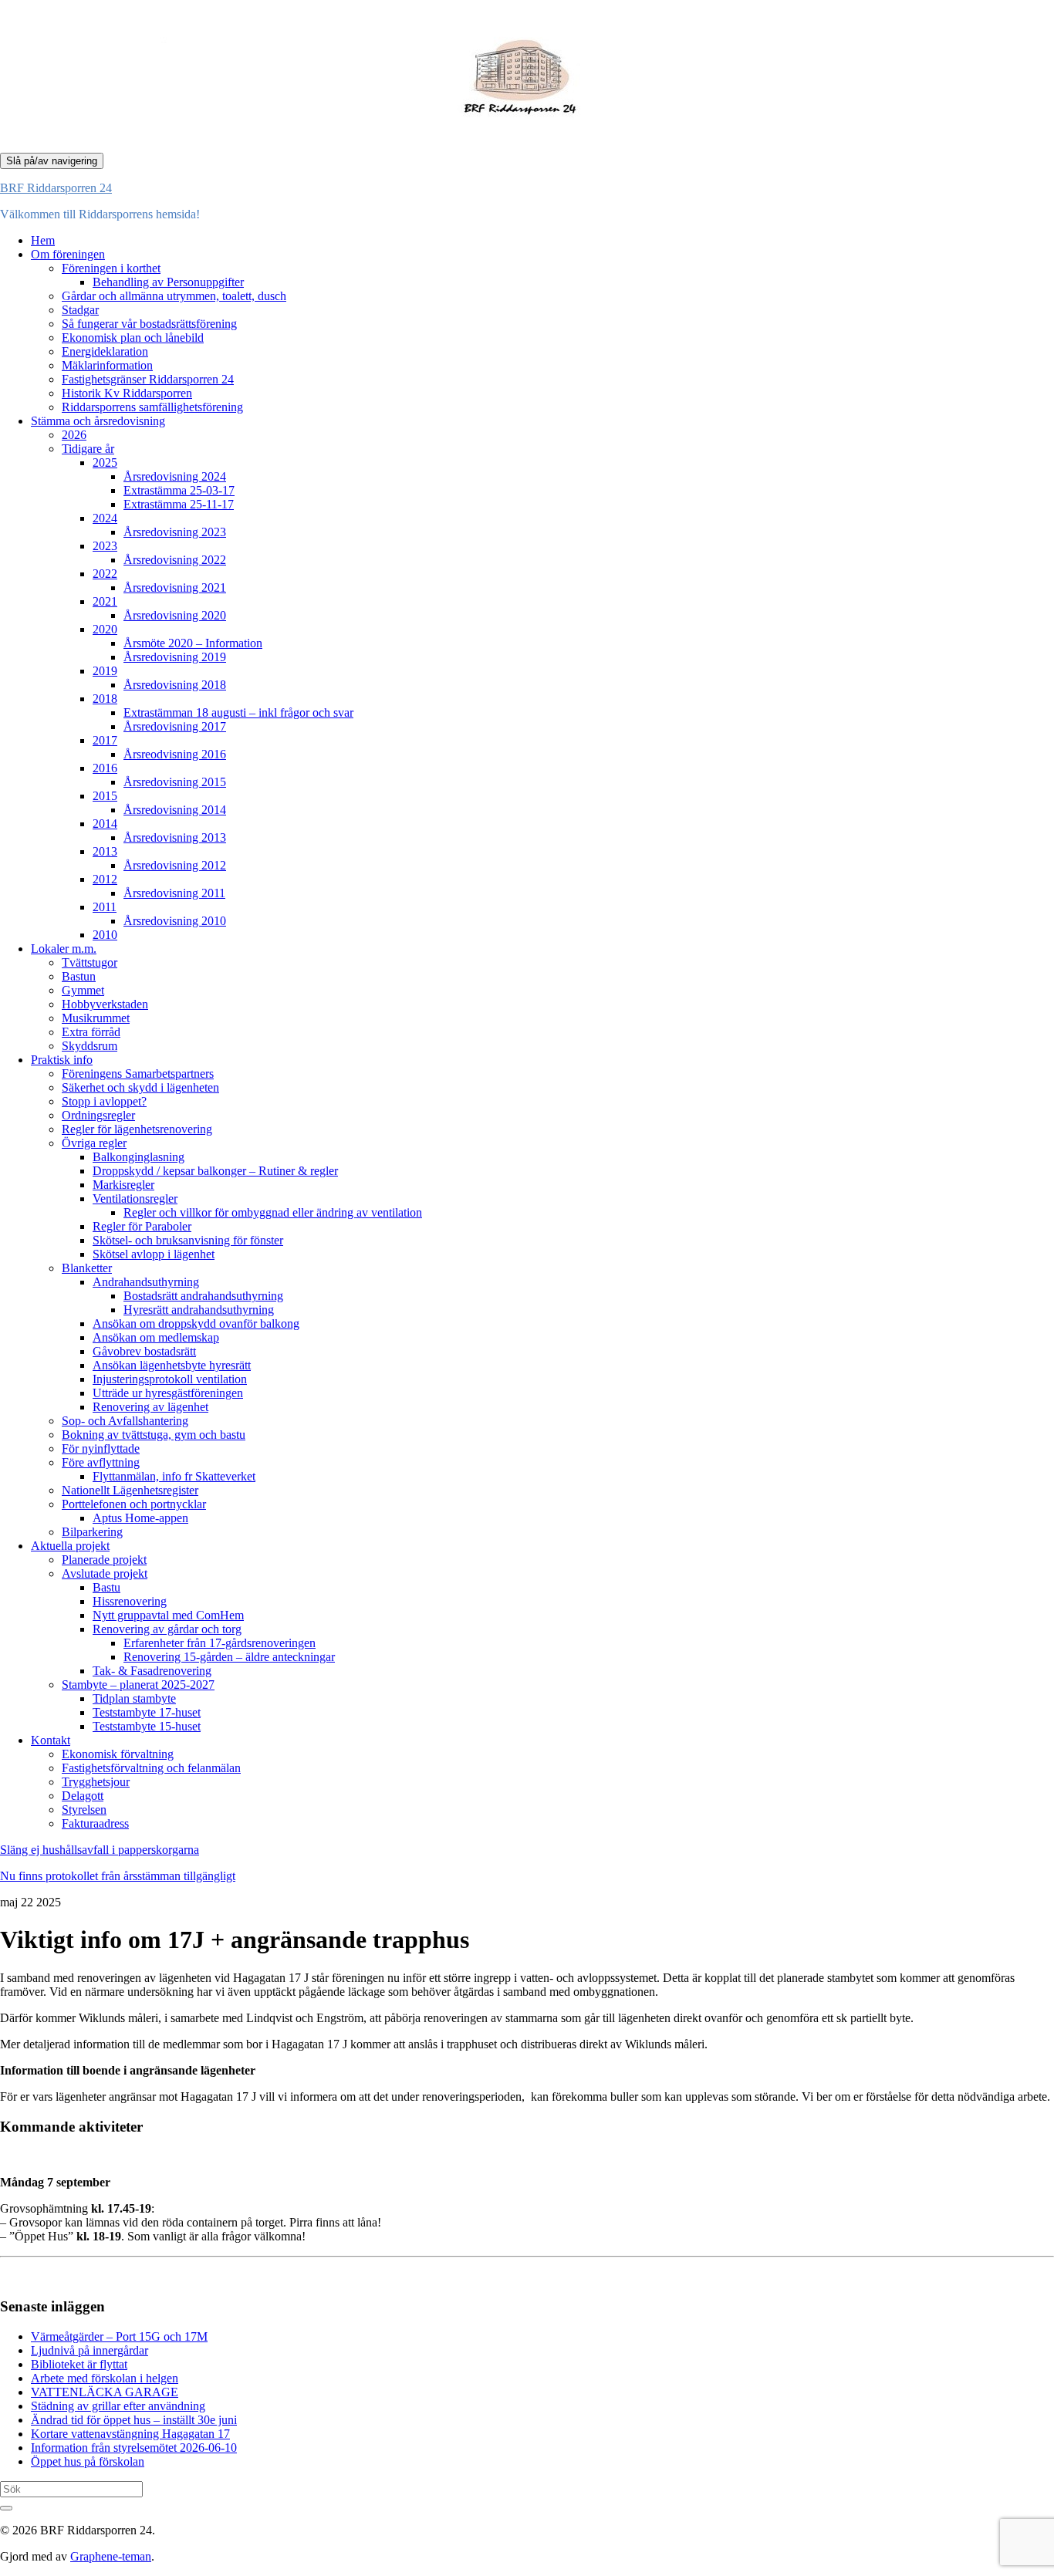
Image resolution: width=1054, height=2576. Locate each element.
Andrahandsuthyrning (146, 1282)
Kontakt (51, 1740)
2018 (105, 699)
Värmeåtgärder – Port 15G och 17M (119, 2336)
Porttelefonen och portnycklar (134, 1504)
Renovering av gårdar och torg (167, 1629)
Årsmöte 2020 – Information (193, 643)
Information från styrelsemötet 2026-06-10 (134, 2448)
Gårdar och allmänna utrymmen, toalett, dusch (174, 296)
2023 (105, 546)
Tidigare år (88, 449)
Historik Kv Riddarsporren (127, 393)
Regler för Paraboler (142, 1226)
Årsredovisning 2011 (174, 893)
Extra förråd (91, 1032)
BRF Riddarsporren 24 (56, 188)
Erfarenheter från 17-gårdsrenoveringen (220, 1643)
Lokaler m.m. (64, 949)
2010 (105, 935)
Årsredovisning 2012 (175, 865)
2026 (74, 435)
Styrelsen (84, 1810)
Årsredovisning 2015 (175, 782)
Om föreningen (68, 254)
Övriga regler (94, 1143)
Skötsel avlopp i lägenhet (154, 1254)
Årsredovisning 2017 (175, 726)
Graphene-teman (111, 2556)
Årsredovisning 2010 (175, 921)
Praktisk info (62, 1060)
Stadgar (80, 310)
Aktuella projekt (70, 1546)
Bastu (106, 1587)
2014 (105, 824)
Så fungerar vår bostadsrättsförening (149, 324)
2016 (105, 768)
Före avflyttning (101, 1462)
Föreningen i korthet (111, 268)
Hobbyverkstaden (105, 1004)
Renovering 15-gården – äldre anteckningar (229, 1657)
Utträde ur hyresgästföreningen (168, 1393)
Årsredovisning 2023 (175, 532)
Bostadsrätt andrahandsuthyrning (203, 1296)
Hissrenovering (130, 1601)
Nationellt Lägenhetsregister (130, 1490)
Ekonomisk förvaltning (118, 1754)
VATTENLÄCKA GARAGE (105, 2392)
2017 (105, 740)
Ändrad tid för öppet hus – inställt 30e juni (134, 2420)
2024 (105, 518)
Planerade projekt (104, 1560)
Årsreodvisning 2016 (175, 754)
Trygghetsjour (96, 1782)
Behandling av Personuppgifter (168, 282)
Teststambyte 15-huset (147, 1726)
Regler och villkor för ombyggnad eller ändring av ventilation (273, 1212)
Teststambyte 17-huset (147, 1712)
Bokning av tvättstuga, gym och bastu (154, 1435)
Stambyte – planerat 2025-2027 (138, 1685)
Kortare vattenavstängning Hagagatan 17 (130, 2434)
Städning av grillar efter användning (118, 2406)
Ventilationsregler (135, 1199)
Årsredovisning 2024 (175, 476)
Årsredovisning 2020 (175, 615)
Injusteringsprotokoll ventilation (170, 1379)
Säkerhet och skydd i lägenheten (140, 1087)
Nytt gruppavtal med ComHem (168, 1615)
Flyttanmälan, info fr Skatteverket (174, 1476)
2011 (105, 907)
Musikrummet (96, 1018)
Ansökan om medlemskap (156, 1337)
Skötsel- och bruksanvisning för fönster (188, 1240)
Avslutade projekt (105, 1573)
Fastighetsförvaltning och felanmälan (151, 1768)
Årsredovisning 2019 (175, 657)
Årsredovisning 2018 (175, 685)
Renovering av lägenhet (150, 1407)
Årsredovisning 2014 (175, 810)
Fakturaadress (95, 1823)
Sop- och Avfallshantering (125, 1421)
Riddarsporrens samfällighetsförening (152, 407)
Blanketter (87, 1268)
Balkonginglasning (139, 1157)
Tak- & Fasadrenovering (152, 1671)
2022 (105, 574)
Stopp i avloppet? (104, 1101)
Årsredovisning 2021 (175, 587)
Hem (43, 240)
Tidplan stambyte (134, 1698)
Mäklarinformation (107, 365)
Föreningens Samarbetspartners (138, 1074)
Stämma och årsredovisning (98, 421)
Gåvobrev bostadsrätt (144, 1351)
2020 (105, 629)
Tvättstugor (90, 962)
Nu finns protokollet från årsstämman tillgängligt (118, 1876)
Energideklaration (105, 351)
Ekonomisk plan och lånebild (133, 338)
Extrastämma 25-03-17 (179, 490)
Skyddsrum (90, 1046)
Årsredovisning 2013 (175, 837)
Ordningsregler (98, 1115)
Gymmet (83, 990)
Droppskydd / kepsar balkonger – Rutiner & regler (215, 1171)
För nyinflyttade (101, 1448)
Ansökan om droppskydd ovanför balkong (196, 1323)
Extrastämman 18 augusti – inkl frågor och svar (238, 712)
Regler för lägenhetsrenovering (137, 1129)
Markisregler (123, 1185)
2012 (105, 879)
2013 (105, 851)
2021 (105, 601)
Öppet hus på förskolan (88, 2461)
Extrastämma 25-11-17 (179, 504)
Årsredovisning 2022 (175, 560)
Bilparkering (92, 1532)
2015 (105, 796)
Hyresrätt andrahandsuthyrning (199, 1310)
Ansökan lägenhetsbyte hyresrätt (172, 1365)
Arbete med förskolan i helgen (105, 2378)
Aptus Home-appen (140, 1518)
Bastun (79, 976)
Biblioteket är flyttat (79, 2364)
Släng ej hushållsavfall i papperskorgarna (100, 1850)
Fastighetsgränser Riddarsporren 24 (148, 379)
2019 (105, 671)
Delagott (83, 1796)
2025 (105, 463)
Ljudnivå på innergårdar (90, 2350)
